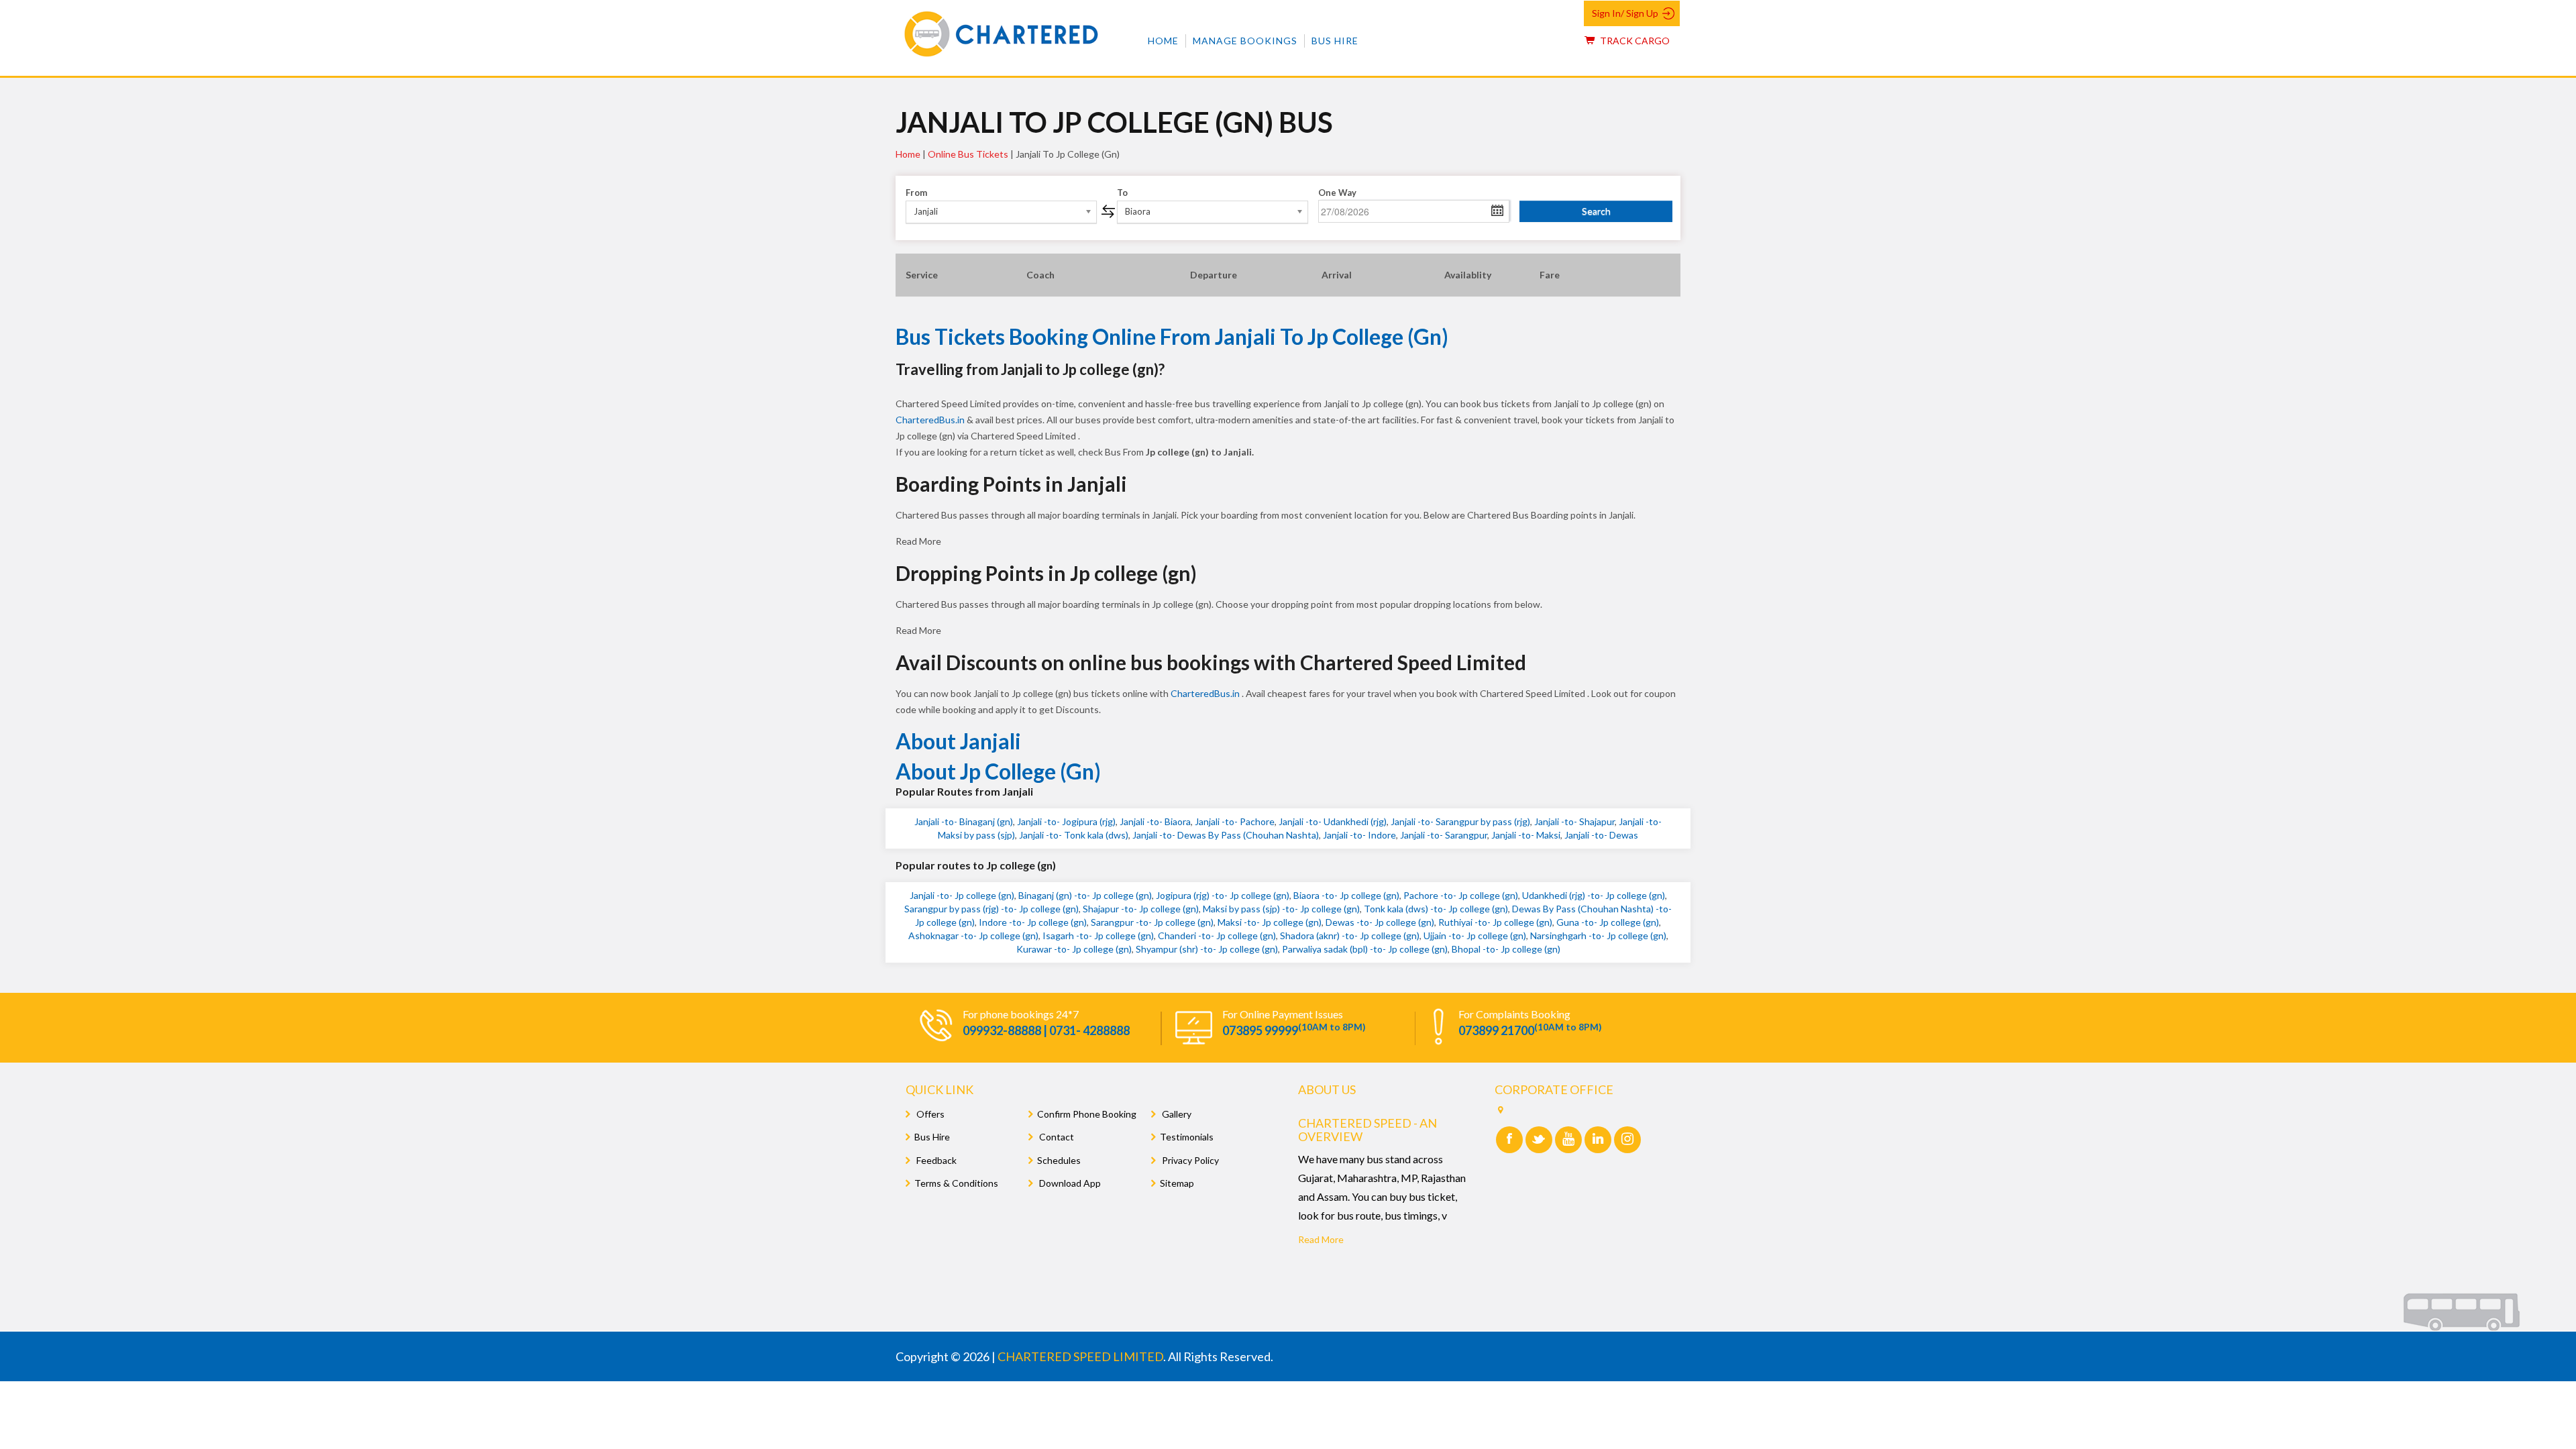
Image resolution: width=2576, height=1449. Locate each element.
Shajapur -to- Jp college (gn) (1141, 909)
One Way (1337, 193)
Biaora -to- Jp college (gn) (1346, 895)
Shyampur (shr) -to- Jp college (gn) (1207, 949)
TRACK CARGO (1634, 41)
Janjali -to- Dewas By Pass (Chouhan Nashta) (1226, 835)
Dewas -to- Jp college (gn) (1380, 922)
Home (1163, 41)
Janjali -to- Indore (1359, 835)
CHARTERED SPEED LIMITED (1080, 1356)
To (1122, 193)
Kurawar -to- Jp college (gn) (1074, 949)
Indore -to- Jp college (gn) (1033, 922)
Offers (929, 1114)
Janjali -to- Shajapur (1574, 821)
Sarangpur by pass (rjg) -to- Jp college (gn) (991, 909)
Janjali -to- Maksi (1526, 835)
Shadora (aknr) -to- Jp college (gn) (1350, 935)
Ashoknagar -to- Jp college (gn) (973, 935)
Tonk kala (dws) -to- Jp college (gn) (1436, 909)
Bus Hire (1335, 41)
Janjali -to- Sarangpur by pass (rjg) (1460, 821)
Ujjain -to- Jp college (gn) (1475, 935)
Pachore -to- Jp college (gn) (1461, 895)
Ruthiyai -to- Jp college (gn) (1495, 922)
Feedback (935, 1160)
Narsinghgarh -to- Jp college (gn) (1598, 935)
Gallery (1176, 1114)
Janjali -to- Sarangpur (1444, 835)
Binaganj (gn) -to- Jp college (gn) (1085, 895)
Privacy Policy (1189, 1160)
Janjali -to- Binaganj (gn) (964, 821)
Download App (1069, 1183)
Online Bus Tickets (968, 154)
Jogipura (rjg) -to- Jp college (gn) (1223, 895)
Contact (1056, 1137)
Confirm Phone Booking (1087, 1114)
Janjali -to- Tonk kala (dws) (1074, 835)
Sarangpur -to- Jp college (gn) (1152, 922)
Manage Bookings (1245, 41)
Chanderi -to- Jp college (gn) (1217, 935)
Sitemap (1177, 1183)
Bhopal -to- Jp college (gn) (1506, 949)
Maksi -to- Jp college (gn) (1270, 922)
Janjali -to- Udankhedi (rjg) (1333, 821)
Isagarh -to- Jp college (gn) (1098, 935)
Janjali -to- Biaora (1155, 821)
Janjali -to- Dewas (1601, 835)
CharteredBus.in (931, 420)
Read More (1321, 1239)
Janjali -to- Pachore (1235, 821)
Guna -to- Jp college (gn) (1608, 922)
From (916, 193)
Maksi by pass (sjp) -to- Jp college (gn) (1281, 909)
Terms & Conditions (956, 1183)
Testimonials (1187, 1137)
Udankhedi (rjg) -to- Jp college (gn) (1594, 895)
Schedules (1059, 1160)
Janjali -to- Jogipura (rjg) (1066, 821)
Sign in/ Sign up (1625, 13)
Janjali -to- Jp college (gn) (962, 895)
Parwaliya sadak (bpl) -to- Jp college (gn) (1365, 949)
